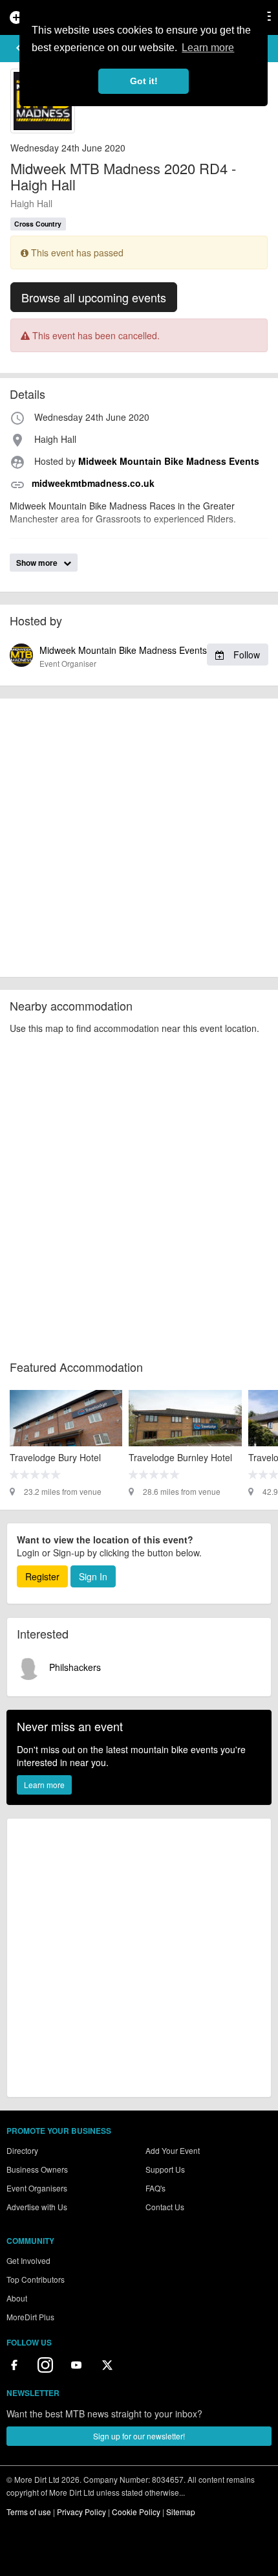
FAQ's (155, 2188)
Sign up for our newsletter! (139, 2436)
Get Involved (28, 2260)
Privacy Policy (81, 2512)
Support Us (165, 2169)
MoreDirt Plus (30, 2317)
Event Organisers (37, 2188)
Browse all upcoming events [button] (94, 297)
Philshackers (74, 1667)
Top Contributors (36, 2279)
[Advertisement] (139, 838)
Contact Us (165, 2207)
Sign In (93, 1576)
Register (42, 1576)
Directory (22, 2150)
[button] (19, 48)
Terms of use (29, 2512)
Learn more (44, 1785)
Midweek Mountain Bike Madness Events (150, 656)
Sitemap (181, 2512)
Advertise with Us (37, 2207)
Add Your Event (173, 2150)
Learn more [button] (208, 48)
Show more (38, 563)
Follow (245, 655)
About (17, 2298)
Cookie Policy (136, 2512)
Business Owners (37, 2169)
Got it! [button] (144, 81)
